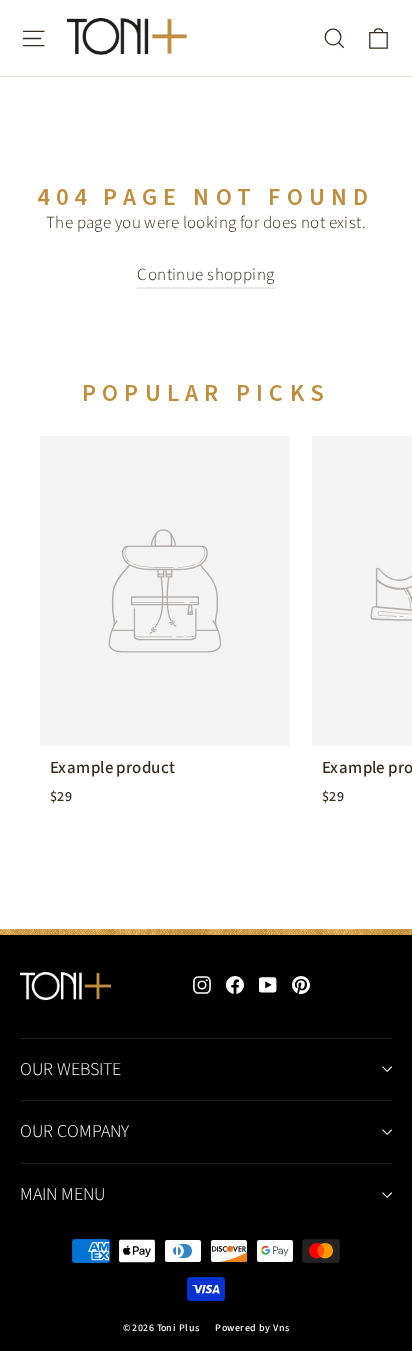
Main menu (62, 1194)
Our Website (70, 1069)
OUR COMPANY (74, 1131)
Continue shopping (205, 275)
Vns (281, 1328)
